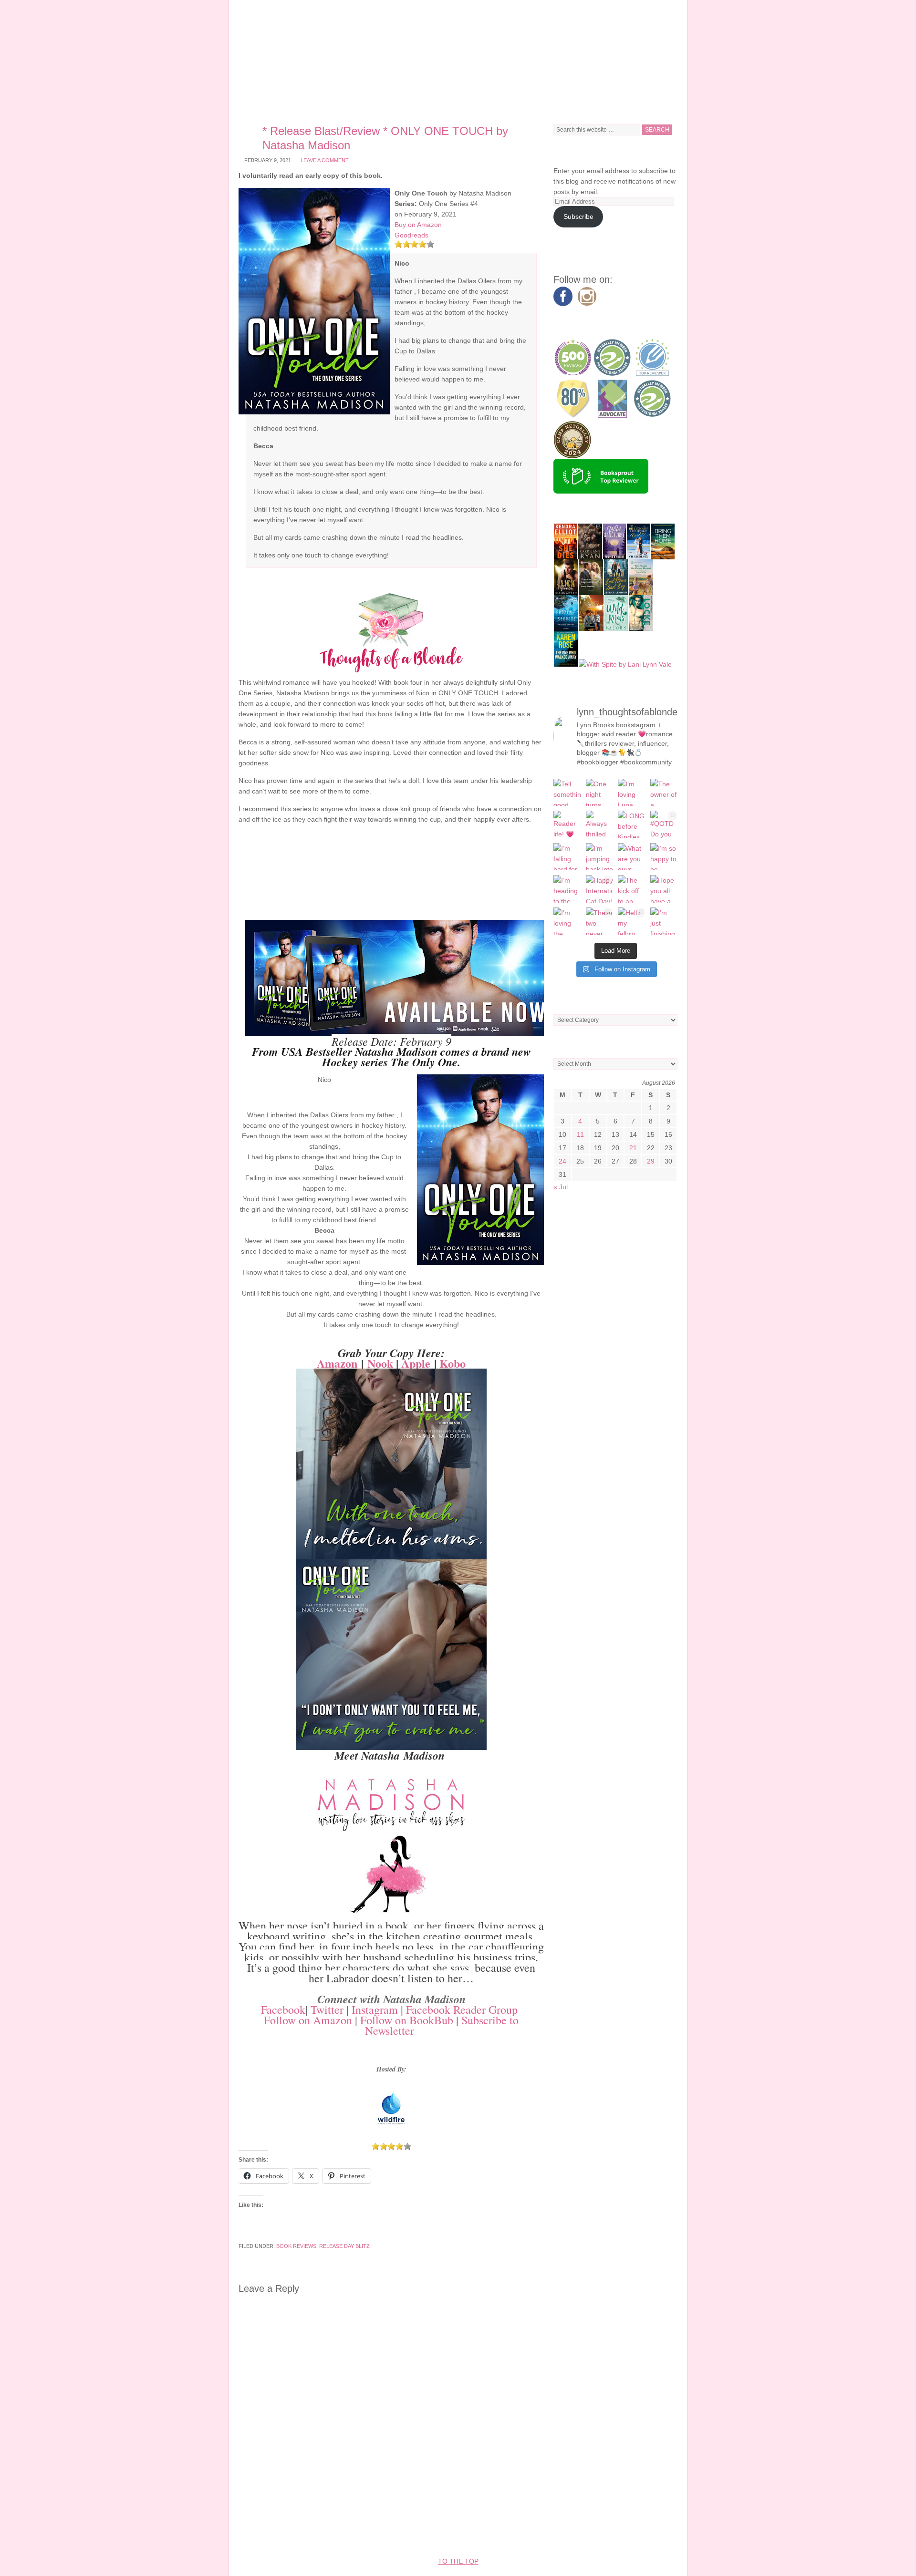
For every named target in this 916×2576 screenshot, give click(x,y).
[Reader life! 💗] (567, 824)
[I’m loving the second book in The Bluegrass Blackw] (567, 921)
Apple (416, 1363)
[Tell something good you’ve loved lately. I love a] (567, 793)
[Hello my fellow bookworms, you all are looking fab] (632, 921)
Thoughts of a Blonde (458, 57)
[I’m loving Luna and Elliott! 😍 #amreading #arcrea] (632, 793)
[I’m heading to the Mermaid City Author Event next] (567, 889)
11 (580, 1134)
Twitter (327, 2009)
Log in (626, 2533)
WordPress (587, 2533)
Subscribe (578, 216)
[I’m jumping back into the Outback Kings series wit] (600, 857)
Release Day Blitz (344, 2246)
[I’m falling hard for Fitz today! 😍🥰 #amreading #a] (567, 857)
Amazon (337, 1363)
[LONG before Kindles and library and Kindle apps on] (632, 824)
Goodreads (411, 235)
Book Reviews (296, 2246)
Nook (380, 1363)
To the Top (458, 2561)
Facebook (283, 2009)
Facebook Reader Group (462, 2009)
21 (633, 1148)
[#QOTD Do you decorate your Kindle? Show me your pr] (664, 824)
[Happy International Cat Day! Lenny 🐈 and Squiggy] (600, 889)
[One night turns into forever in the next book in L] (600, 793)
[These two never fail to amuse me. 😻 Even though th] (600, 921)
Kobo (453, 1363)
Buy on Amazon (418, 225)
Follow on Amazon (308, 2020)
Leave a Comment (325, 160)
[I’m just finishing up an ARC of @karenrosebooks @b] (664, 921)
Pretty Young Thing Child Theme (410, 2533)
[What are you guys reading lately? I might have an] (632, 857)
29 (651, 1161)
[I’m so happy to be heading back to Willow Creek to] (664, 857)
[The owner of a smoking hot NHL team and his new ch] (664, 793)
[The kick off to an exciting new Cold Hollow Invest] (632, 889)
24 (562, 1161)
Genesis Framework (522, 2533)
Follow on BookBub (407, 2020)
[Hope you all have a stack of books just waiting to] (664, 889)
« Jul (561, 1187)
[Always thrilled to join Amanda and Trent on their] (600, 824)
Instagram (375, 2009)
